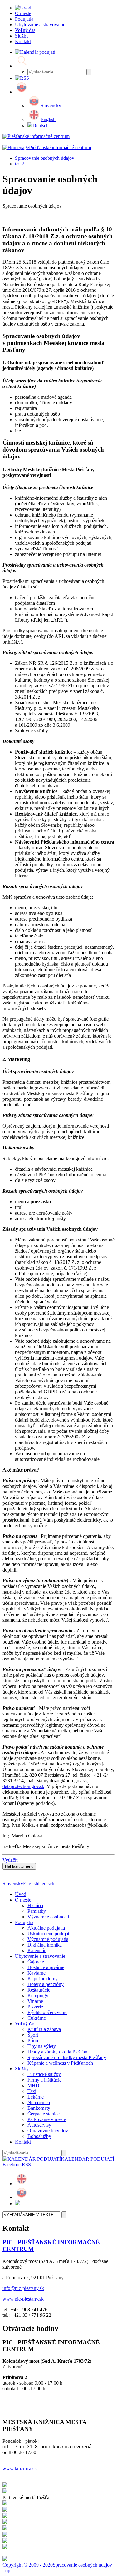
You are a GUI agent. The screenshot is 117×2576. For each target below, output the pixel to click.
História (35, 1905)
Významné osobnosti (48, 1917)
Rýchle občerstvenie (47, 2012)
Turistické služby (44, 2074)
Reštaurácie (39, 1990)
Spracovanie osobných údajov (45, 158)
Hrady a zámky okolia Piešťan (57, 2052)
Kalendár (37, 1950)
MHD (33, 2086)
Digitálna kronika (45, 1945)
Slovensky (51, 106)
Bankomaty (39, 2108)
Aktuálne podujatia (46, 1928)
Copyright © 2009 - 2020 (28, 2565)
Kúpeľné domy (43, 1979)
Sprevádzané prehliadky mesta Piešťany (67, 2057)
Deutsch (41, 126)
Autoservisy (39, 2125)
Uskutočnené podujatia (50, 1934)
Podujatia (24, 1922)
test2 (19, 164)
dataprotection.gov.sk (23, 1786)
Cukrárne (37, 2018)
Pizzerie (35, 2007)
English (48, 119)
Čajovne (36, 1962)
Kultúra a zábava (44, 2029)
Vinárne (35, 2001)
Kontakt (23, 2142)
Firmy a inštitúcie (44, 2080)
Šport (33, 2035)
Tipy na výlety (42, 2046)
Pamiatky (37, 1911)
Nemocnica (39, 2102)
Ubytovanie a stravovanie (40, 1956)
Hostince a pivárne (46, 1967)
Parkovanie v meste (47, 2119)
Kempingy (38, 1995)
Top (6, 2571)
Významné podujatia (48, 1939)
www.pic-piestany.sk (23, 2299)
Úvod (21, 1894)
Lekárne (36, 2097)
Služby (22, 2069)
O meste (23, 1900)
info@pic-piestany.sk (23, 2288)
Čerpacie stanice (44, 2114)
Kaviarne (37, 1973)
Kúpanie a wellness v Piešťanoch (60, 2063)
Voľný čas (25, 2024)
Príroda (35, 2041)
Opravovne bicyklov (48, 2131)
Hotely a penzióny (46, 1984)
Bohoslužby (39, 2136)
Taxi (32, 2091)
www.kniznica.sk (20, 2469)
